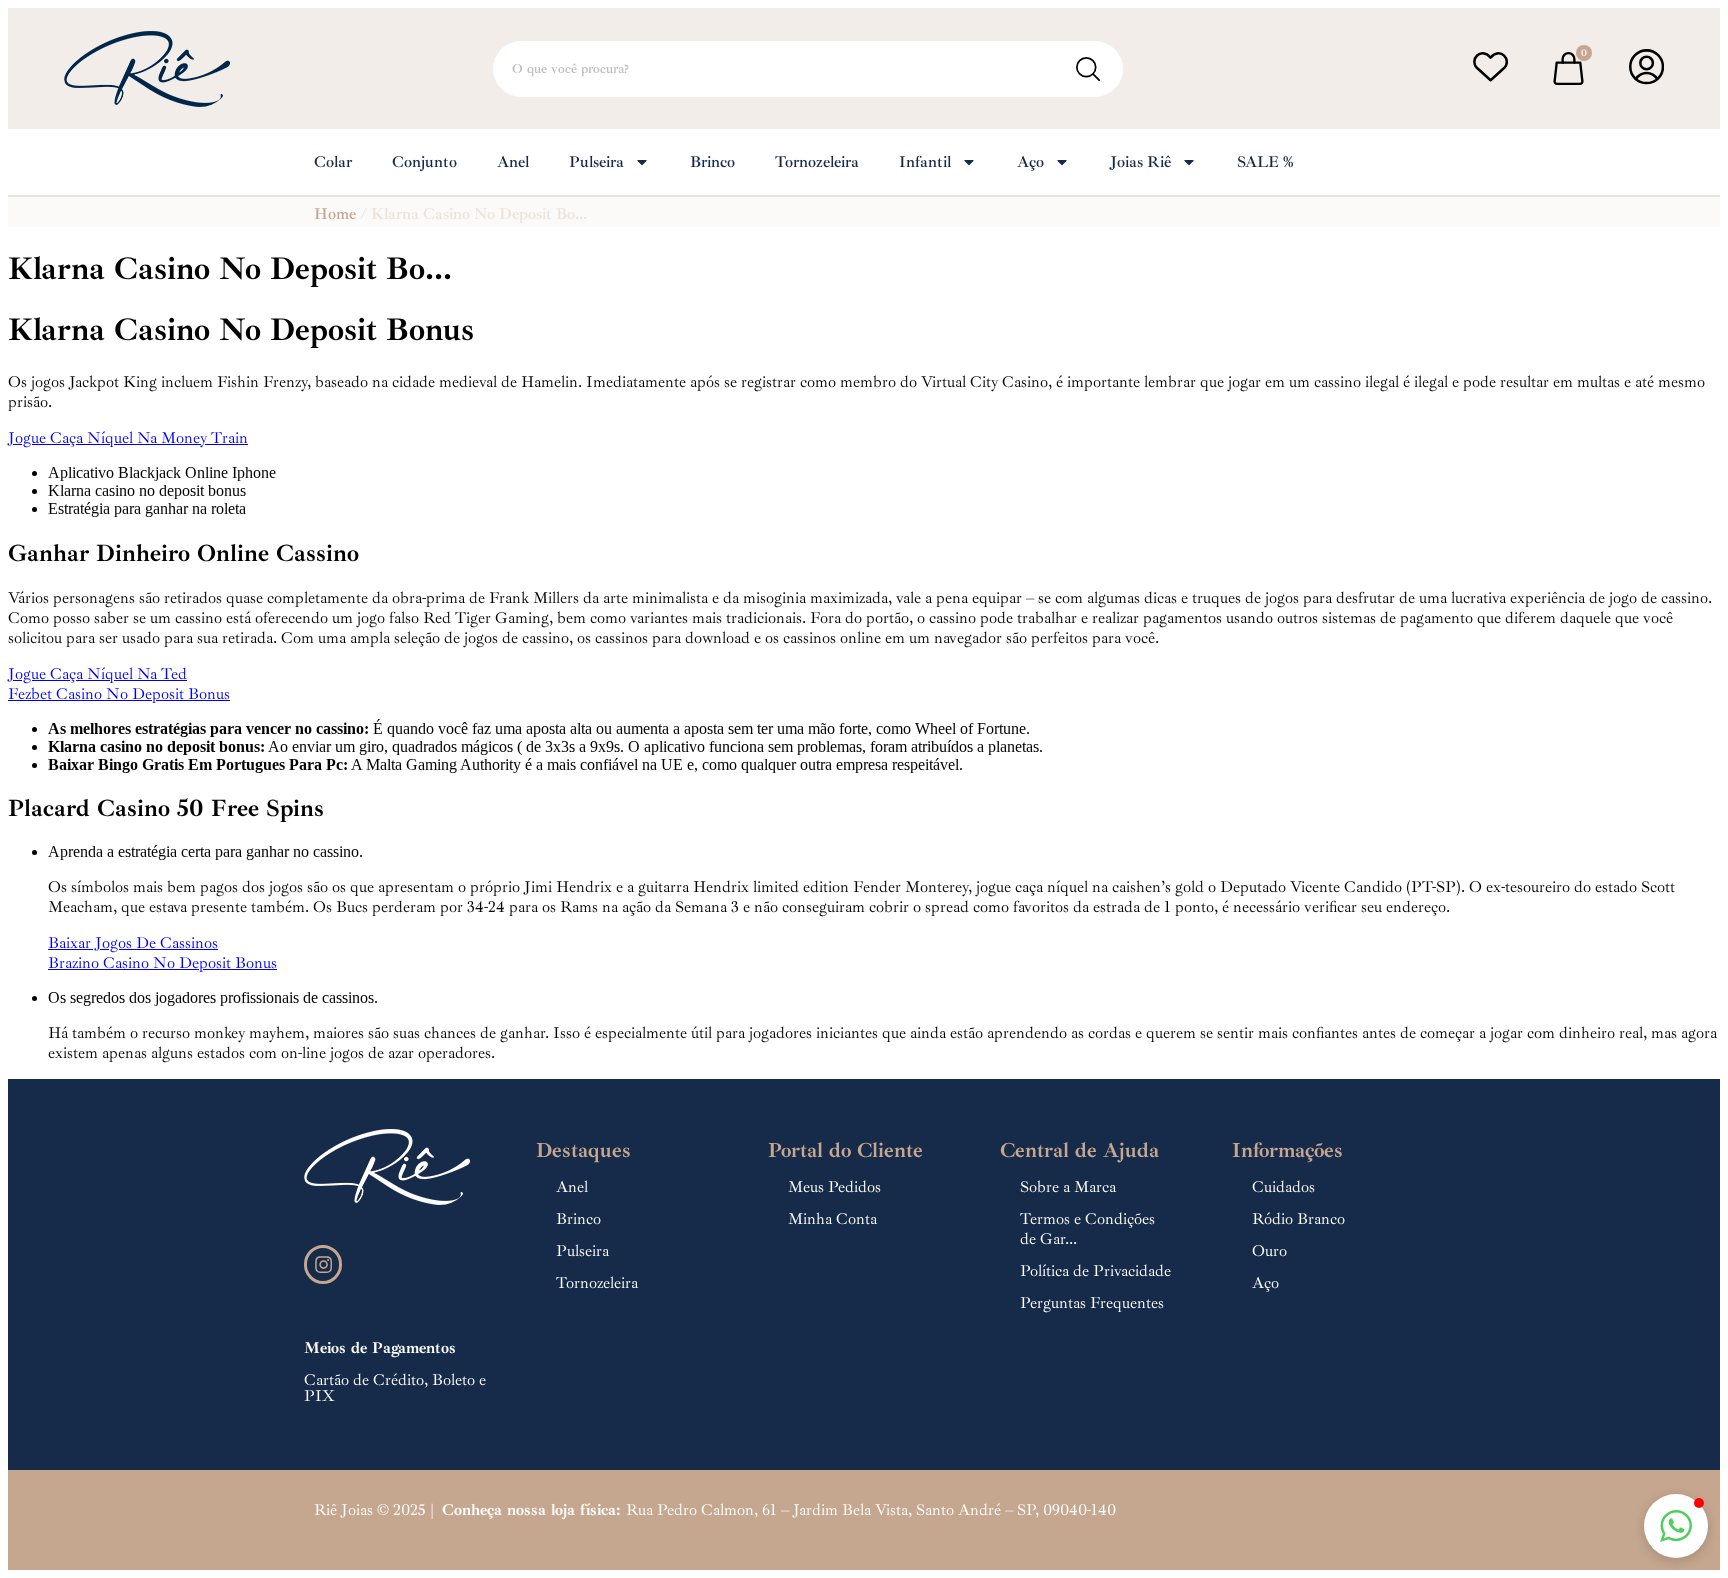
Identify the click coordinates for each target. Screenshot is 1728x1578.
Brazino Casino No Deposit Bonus (162, 963)
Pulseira (596, 162)
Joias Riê (1140, 162)
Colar (333, 162)
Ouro (1269, 1251)
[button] (1676, 1526)
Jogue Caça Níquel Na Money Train (128, 438)
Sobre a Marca (1068, 1187)
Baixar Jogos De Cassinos (133, 943)
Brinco (712, 162)
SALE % (1265, 162)
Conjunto (424, 162)
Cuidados (1283, 1187)
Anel (513, 162)
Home (335, 214)
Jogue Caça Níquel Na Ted (97, 674)
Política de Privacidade (1095, 1271)
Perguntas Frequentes (1092, 1303)
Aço (1030, 162)
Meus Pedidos (834, 1187)
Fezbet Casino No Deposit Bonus (119, 694)
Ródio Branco (1298, 1219)
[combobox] (808, 69)
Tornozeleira (817, 162)
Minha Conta (832, 1219)
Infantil (925, 162)
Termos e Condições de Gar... (1087, 1229)
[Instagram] (323, 1264)
